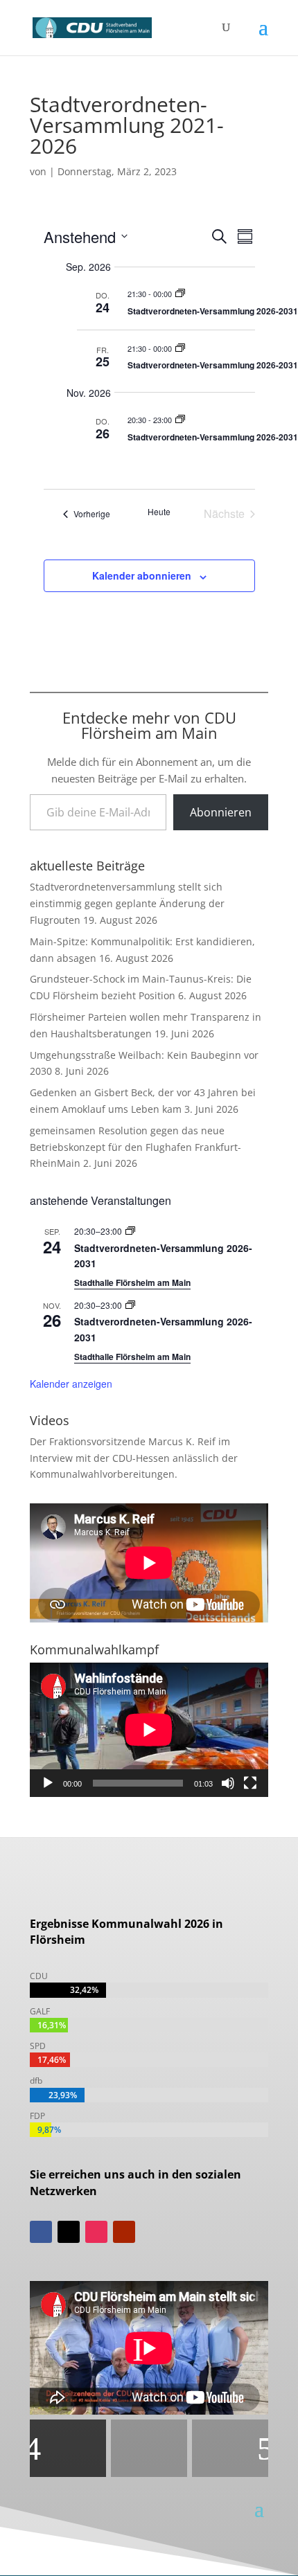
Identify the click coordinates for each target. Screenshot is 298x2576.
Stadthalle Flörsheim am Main (132, 1282)
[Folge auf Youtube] (124, 2232)
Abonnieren (221, 812)
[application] (149, 1730)
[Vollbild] (250, 1783)
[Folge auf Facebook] (41, 2232)
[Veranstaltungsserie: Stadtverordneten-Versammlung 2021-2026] (180, 294)
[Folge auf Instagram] (96, 2232)
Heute (159, 512)
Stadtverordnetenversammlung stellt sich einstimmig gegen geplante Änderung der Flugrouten (127, 903)
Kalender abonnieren (142, 575)
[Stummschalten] (228, 1783)
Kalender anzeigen (71, 1384)
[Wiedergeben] (48, 1783)
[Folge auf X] (69, 2232)
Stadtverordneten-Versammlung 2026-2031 (213, 311)
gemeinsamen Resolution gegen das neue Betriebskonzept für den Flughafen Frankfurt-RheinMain (135, 1147)
